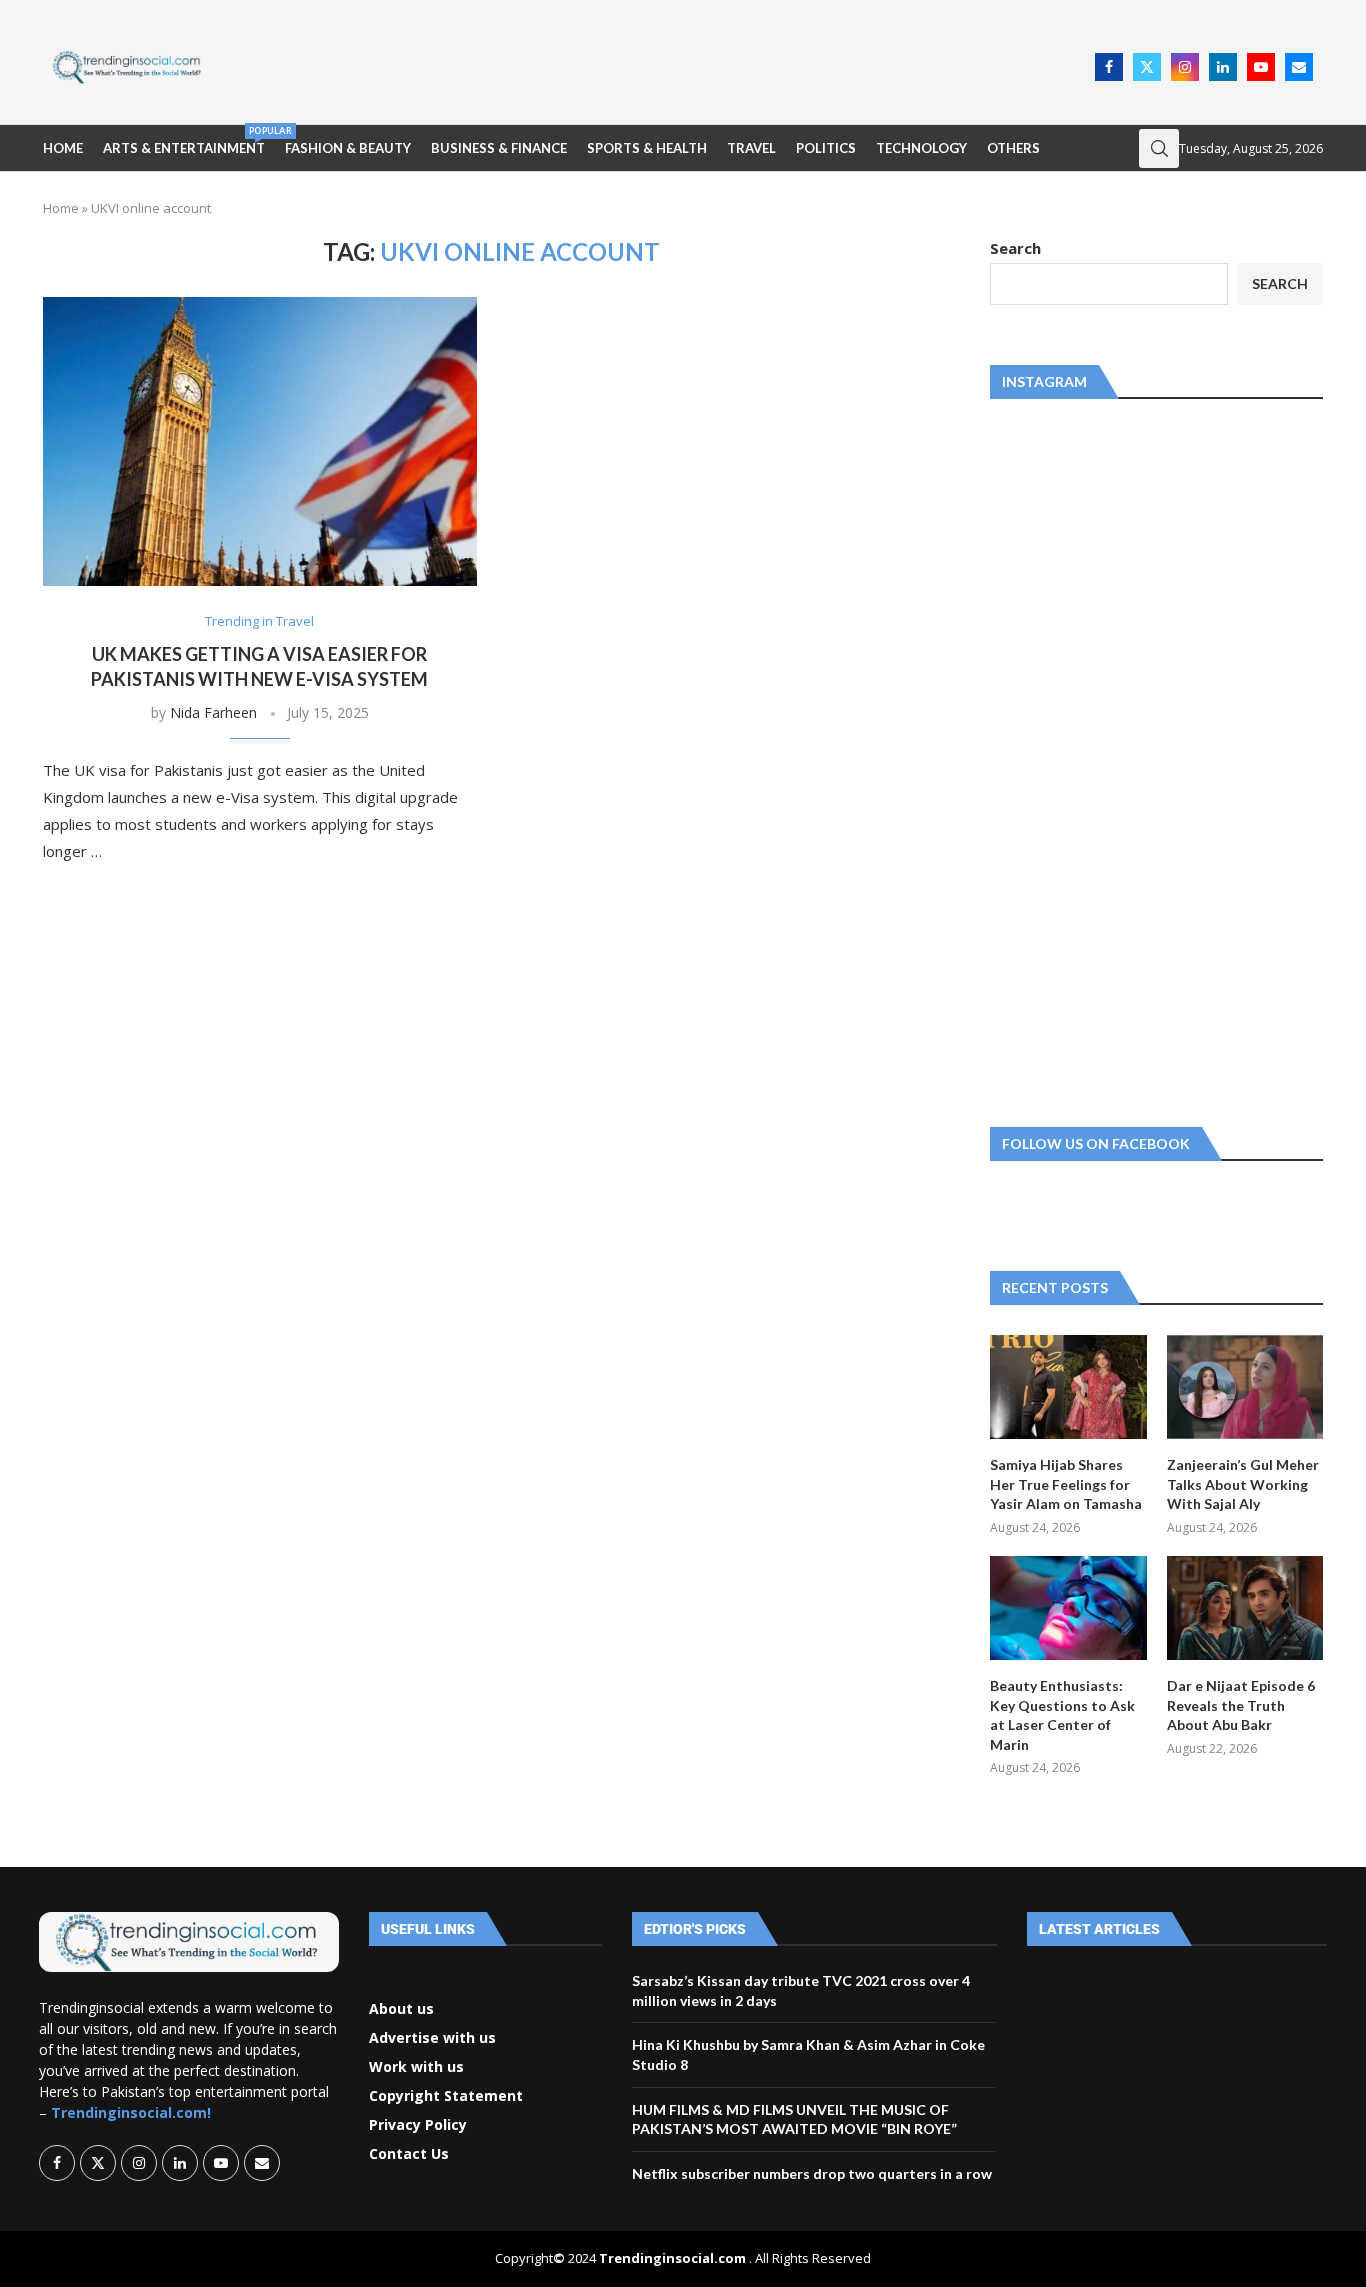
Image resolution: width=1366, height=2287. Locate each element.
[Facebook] (1109, 67)
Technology (921, 148)
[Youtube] (1261, 67)
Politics (826, 148)
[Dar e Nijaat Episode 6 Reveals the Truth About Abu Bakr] (1245, 1608)
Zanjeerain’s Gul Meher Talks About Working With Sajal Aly (1243, 1484)
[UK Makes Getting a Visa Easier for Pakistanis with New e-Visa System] (260, 441)
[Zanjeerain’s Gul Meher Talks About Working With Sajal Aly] (1245, 1387)
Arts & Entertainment (184, 140)
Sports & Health (647, 148)
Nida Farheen (213, 712)
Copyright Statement (446, 2096)
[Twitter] (1147, 67)
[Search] (1159, 148)
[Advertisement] (654, 65)
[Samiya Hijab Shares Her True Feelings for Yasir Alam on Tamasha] (1068, 1387)
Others (1013, 148)
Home (63, 148)
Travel (751, 148)
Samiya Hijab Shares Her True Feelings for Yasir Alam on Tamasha (1066, 1484)
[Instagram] (1185, 67)
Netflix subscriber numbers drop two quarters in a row (812, 2173)
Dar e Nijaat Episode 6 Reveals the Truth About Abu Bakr (1241, 1705)
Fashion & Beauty (348, 148)
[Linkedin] (1223, 67)
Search (1015, 248)
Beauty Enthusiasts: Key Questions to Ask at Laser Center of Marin (1062, 1715)
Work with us (416, 2067)
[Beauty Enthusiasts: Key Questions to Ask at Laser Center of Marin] (1068, 1608)
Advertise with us (432, 2038)
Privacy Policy (418, 2125)
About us (401, 2009)
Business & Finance (499, 148)
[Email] (1299, 67)
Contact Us (409, 2154)
